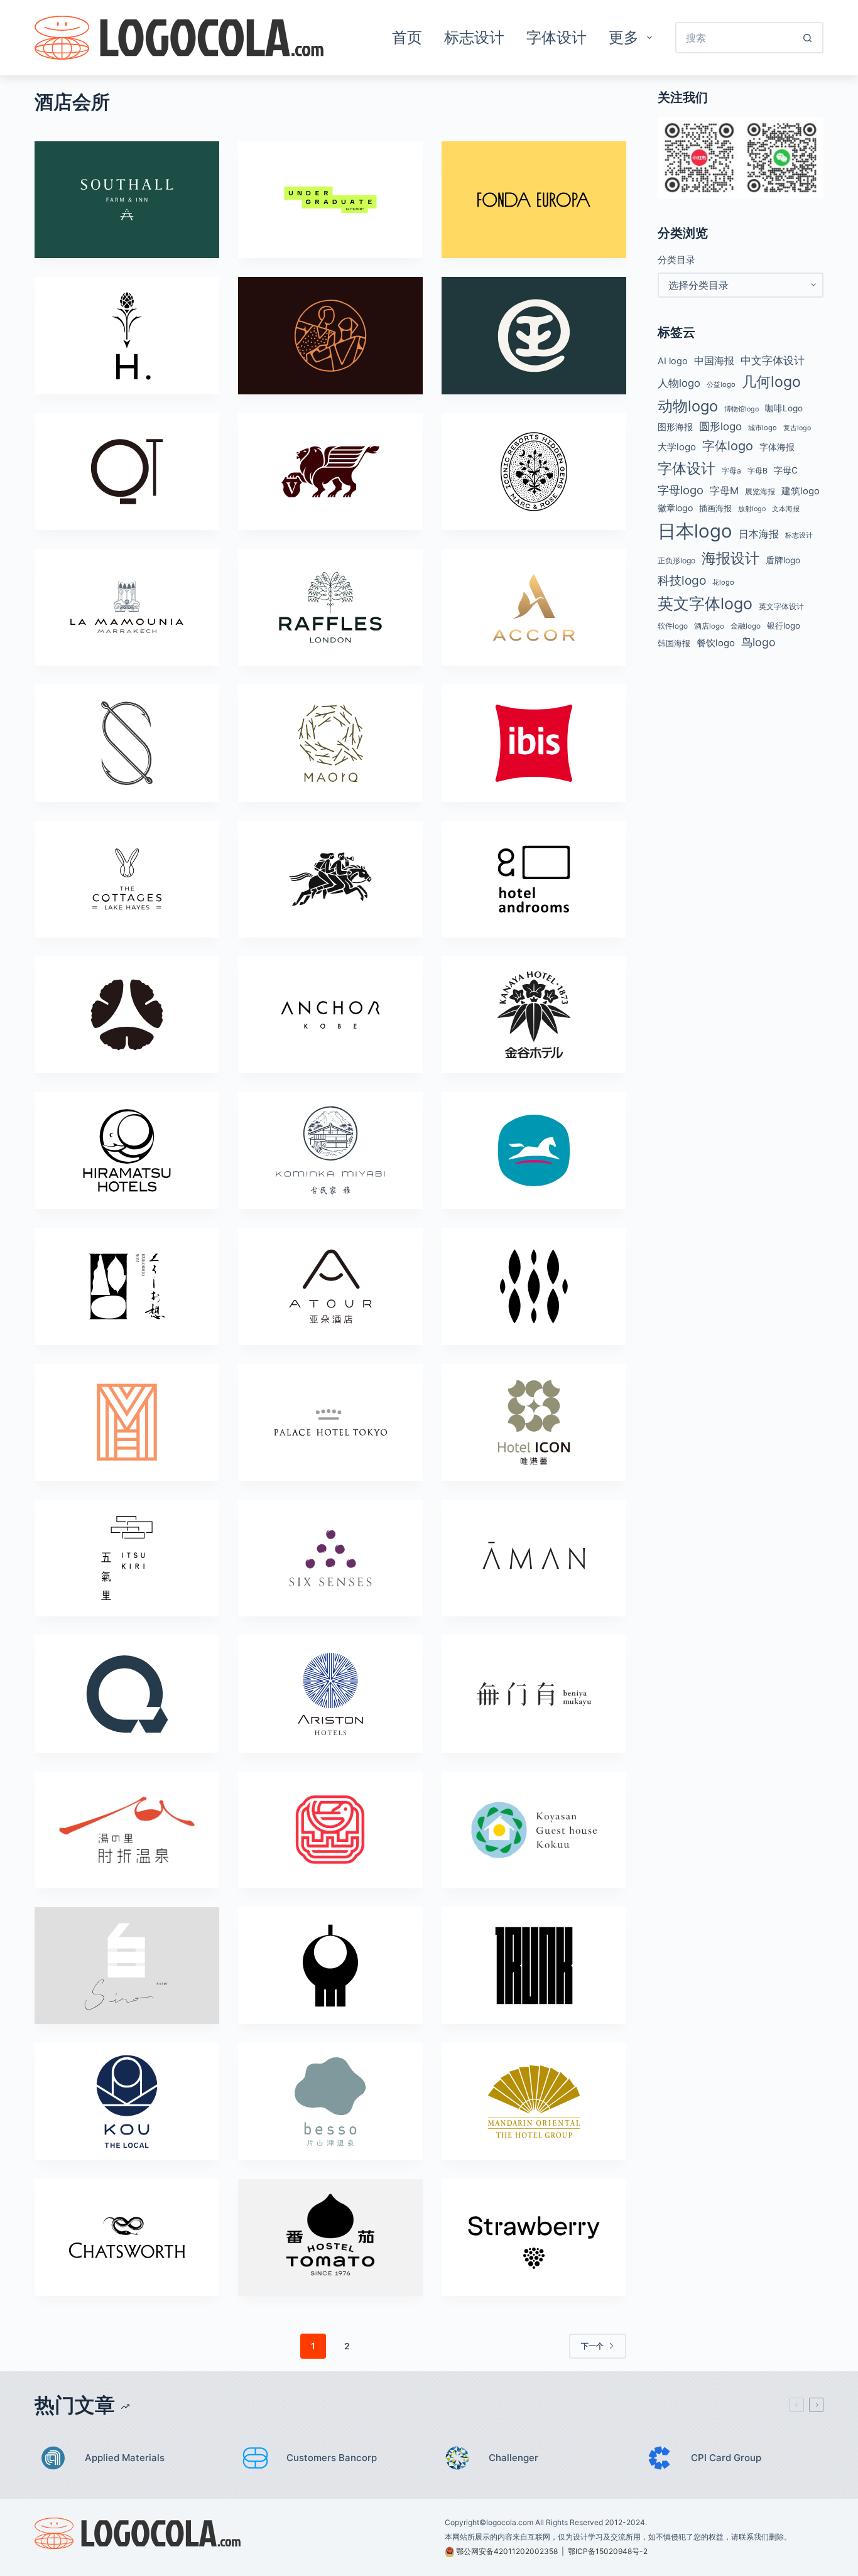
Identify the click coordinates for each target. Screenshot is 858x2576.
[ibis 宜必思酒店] (534, 743)
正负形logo (676, 560)
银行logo (784, 625)
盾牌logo (783, 560)
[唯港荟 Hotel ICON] (534, 1422)
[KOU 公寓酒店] (127, 2101)
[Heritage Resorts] (534, 1286)
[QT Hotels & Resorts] (127, 472)
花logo (723, 582)
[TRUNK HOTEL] (534, 1966)
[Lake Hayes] (127, 879)
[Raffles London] (330, 607)
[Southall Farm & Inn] (127, 200)
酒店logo (709, 626)
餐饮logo (716, 643)
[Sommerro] (330, 335)
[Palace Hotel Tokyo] (330, 1422)
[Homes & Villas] (127, 1422)
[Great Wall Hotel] (330, 1830)
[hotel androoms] (534, 879)
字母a (731, 471)
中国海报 (714, 360)
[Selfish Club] (127, 743)
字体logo (728, 446)
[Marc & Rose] (534, 472)
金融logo (746, 626)
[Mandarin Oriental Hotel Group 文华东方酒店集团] (534, 2101)
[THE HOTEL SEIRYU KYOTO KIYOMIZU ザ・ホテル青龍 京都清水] (330, 1966)
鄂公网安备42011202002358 (507, 2551)
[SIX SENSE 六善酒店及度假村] (330, 1558)
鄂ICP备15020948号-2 (608, 2551)
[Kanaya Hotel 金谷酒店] (534, 1015)
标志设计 (474, 37)
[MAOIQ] (330, 743)
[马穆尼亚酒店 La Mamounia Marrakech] (127, 607)
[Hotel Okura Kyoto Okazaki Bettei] (127, 1015)
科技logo (682, 580)
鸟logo (758, 642)
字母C (786, 470)
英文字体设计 (781, 606)
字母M (724, 490)
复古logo (797, 428)
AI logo (673, 361)
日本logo (695, 531)
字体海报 (777, 447)
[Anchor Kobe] (330, 1015)
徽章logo (675, 508)
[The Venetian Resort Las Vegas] (330, 472)
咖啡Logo (784, 408)
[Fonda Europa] (534, 200)
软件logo (673, 626)
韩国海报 (674, 643)
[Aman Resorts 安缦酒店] (534, 1558)
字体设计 (557, 37)
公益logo (721, 384)
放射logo (752, 509)
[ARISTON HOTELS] (330, 1694)
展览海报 (760, 491)
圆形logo (720, 426)
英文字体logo (705, 603)
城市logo (763, 428)
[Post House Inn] (534, 335)
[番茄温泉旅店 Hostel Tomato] (330, 2238)
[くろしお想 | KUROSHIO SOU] (127, 1286)
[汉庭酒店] (534, 1150)
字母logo (681, 490)
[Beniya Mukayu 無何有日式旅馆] (534, 1694)
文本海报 (786, 509)
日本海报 (759, 534)
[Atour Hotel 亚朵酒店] (330, 1286)
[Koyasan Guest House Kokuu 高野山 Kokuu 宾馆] (534, 1830)
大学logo (677, 447)
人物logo (679, 383)
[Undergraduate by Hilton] (330, 200)
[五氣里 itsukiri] (127, 1558)
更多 (624, 37)
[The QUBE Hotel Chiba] (127, 1694)
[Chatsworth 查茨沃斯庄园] (127, 2238)
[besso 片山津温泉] (330, 2101)
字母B (758, 471)
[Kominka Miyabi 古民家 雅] (330, 1150)
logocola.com (510, 2522)
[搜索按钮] (808, 38)
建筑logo (801, 491)
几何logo (771, 382)
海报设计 (730, 558)
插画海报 (715, 508)
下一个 (592, 2346)
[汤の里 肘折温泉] (127, 1830)
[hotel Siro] (127, 1966)
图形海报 (675, 427)
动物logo (688, 406)
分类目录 (676, 260)
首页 (407, 37)
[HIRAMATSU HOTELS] (127, 1150)
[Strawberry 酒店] (534, 2238)
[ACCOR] (534, 607)
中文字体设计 (773, 360)
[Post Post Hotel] (330, 879)
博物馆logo (741, 409)
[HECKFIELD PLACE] (127, 335)
